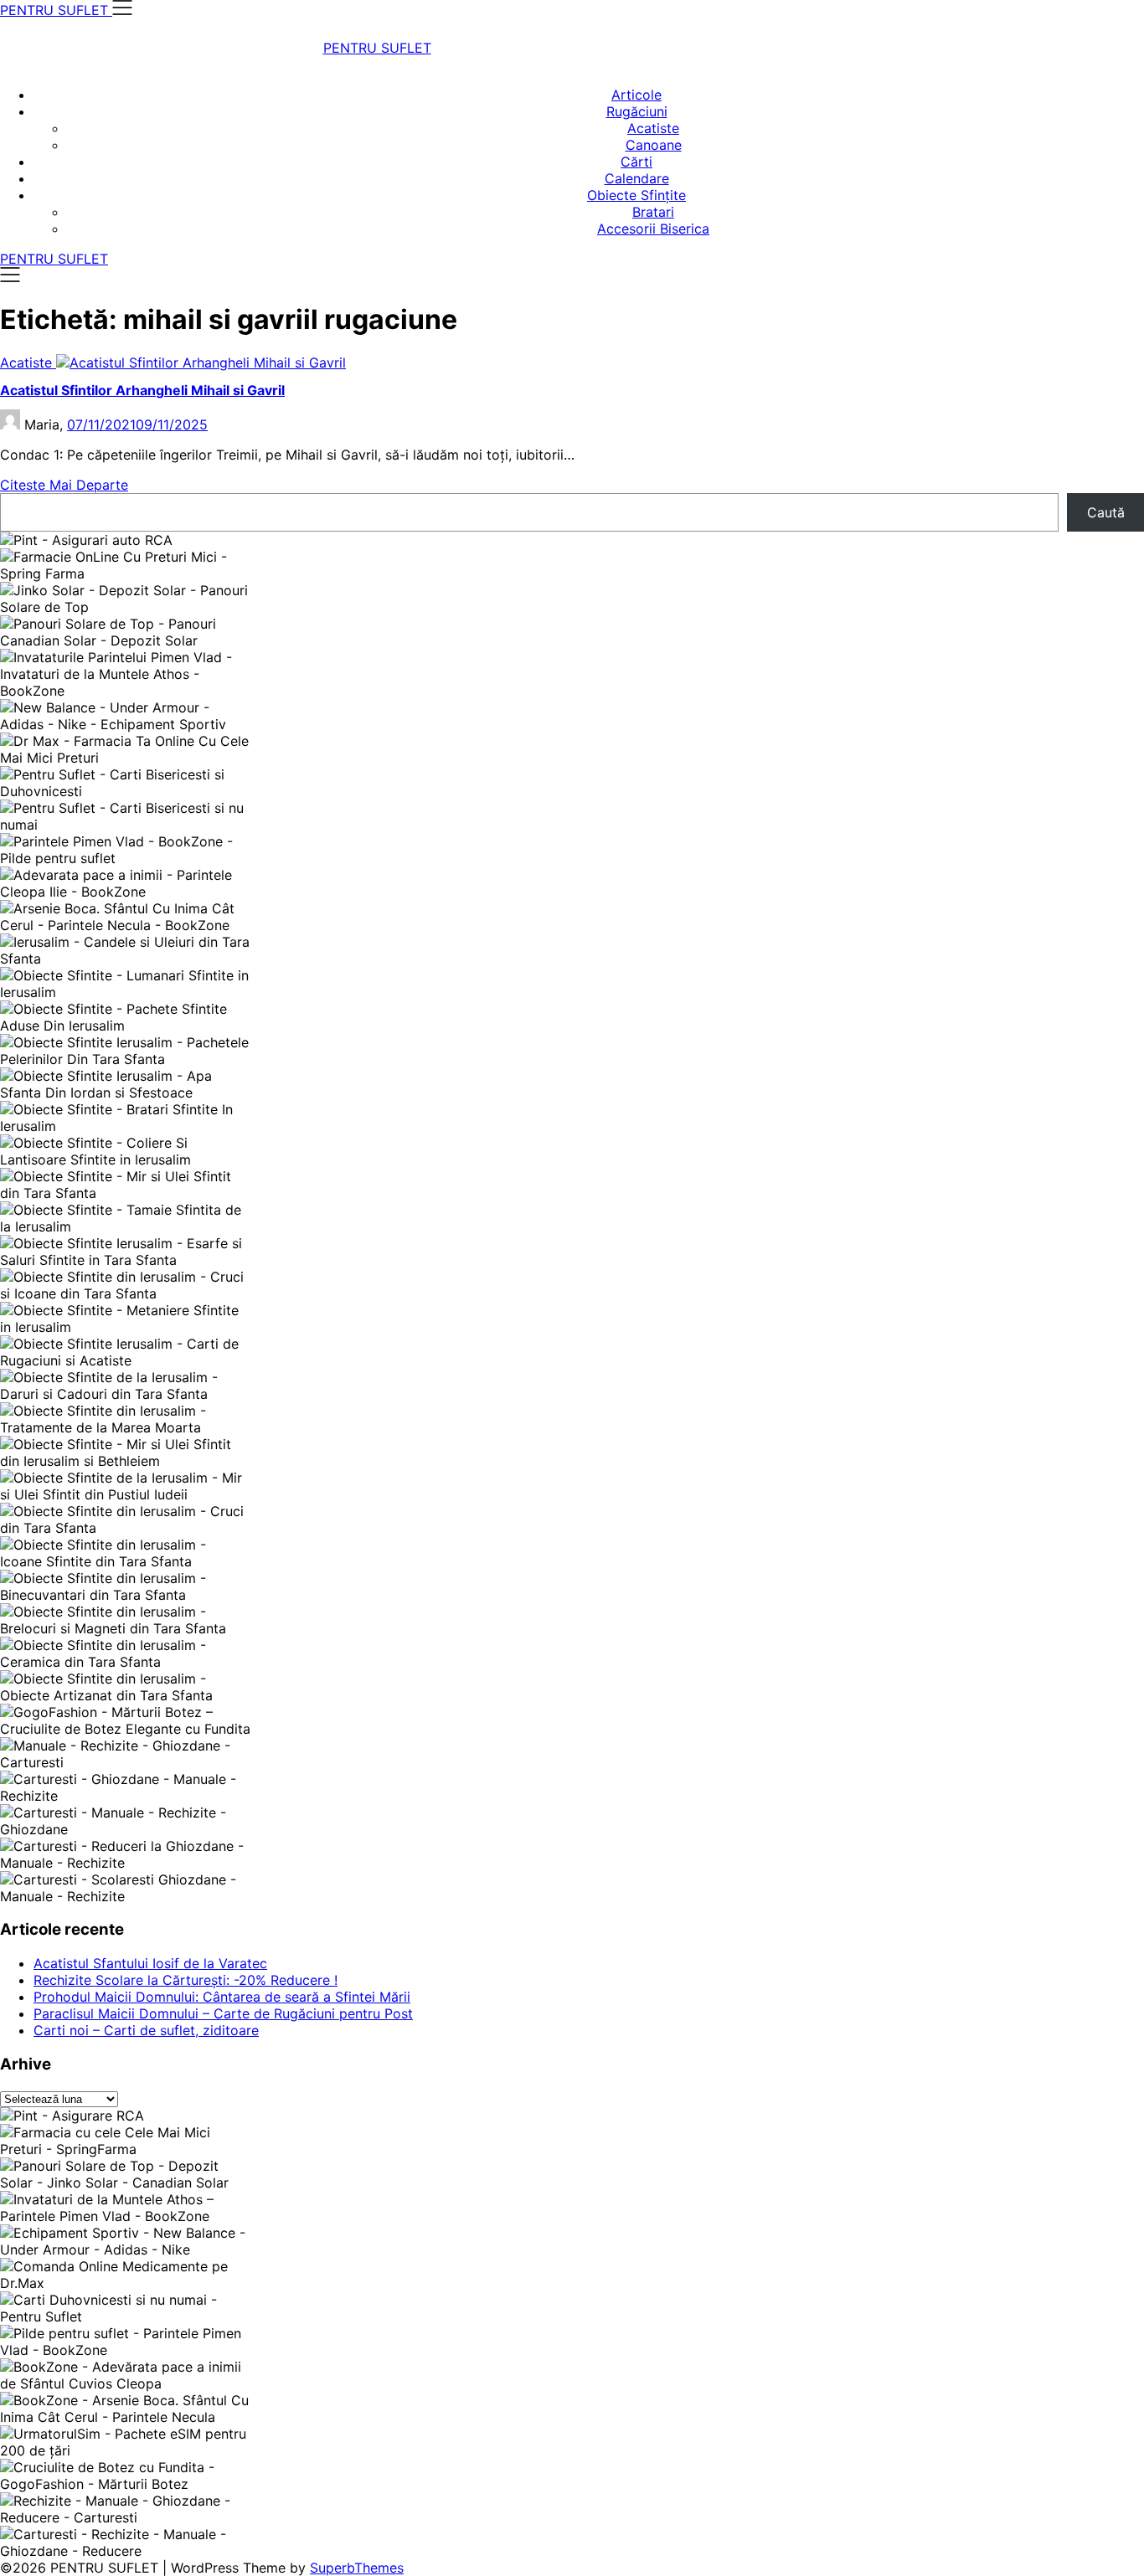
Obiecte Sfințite (636, 195)
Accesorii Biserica (653, 229)
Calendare (637, 178)
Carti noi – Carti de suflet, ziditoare (146, 2030)
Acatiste (653, 128)
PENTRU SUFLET (377, 48)
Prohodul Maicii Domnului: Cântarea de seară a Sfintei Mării (222, 1997)
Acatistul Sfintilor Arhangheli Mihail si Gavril (142, 390)
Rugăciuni (637, 111)
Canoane (654, 145)
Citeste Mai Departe (64, 485)
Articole (636, 95)
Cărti (636, 162)
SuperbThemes (357, 2568)
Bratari (653, 212)
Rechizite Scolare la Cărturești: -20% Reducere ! (186, 1980)
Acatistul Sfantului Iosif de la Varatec (150, 1963)
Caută (1106, 512)
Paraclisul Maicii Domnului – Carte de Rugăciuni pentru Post (223, 2013)
